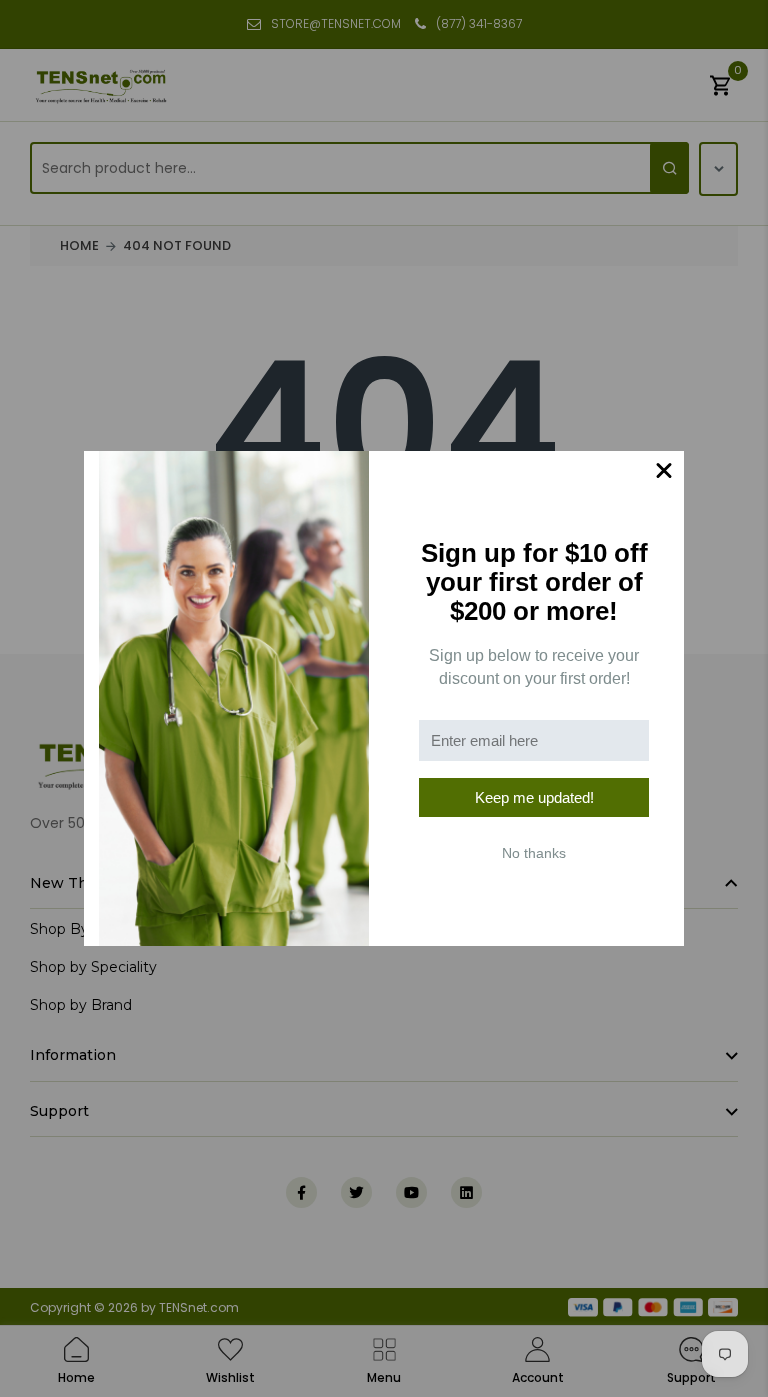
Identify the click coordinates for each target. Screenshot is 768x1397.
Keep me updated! (534, 797)
